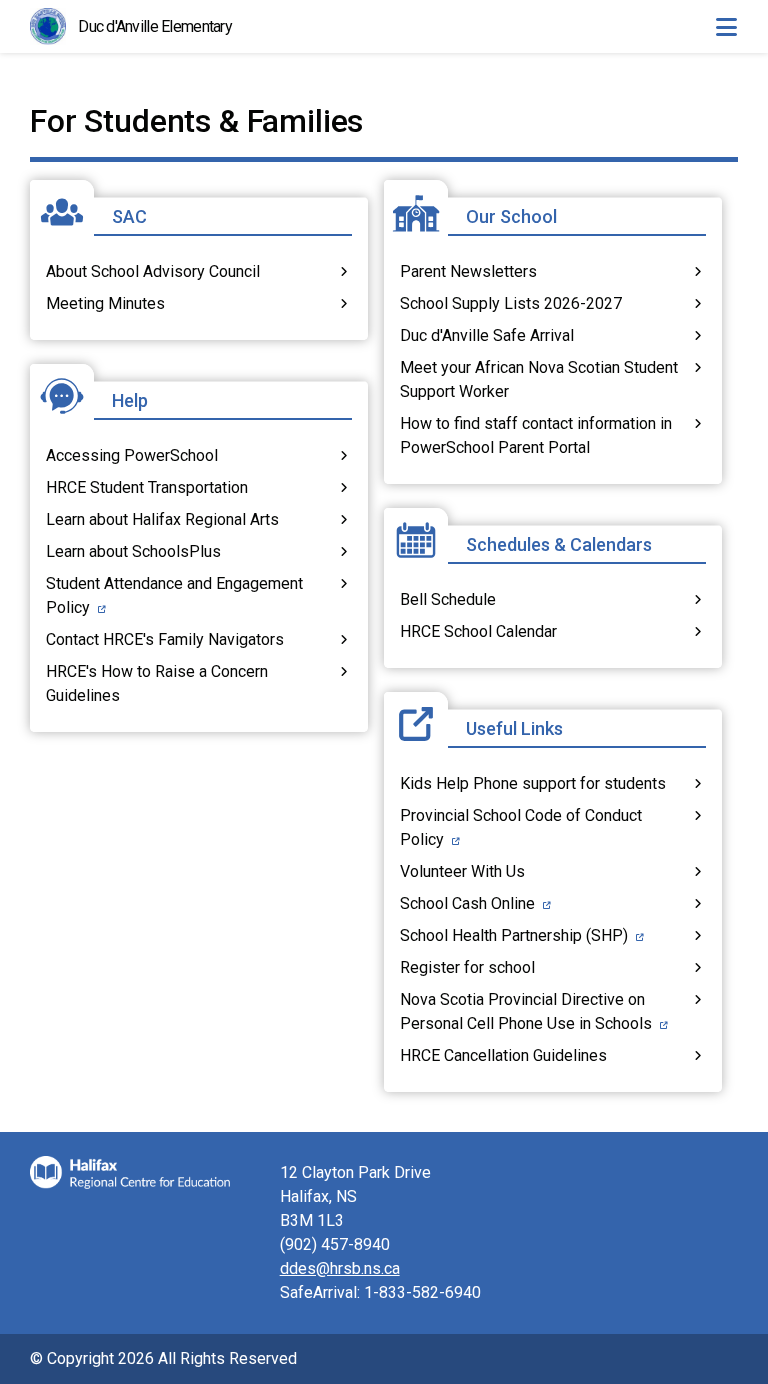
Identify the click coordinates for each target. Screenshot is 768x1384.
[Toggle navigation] (726, 27)
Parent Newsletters (468, 271)
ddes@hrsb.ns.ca (340, 1268)
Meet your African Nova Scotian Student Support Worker (539, 379)
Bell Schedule (448, 599)
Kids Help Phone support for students (533, 783)
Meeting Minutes (105, 303)
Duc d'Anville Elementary (155, 26)
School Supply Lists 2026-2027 (511, 303)
